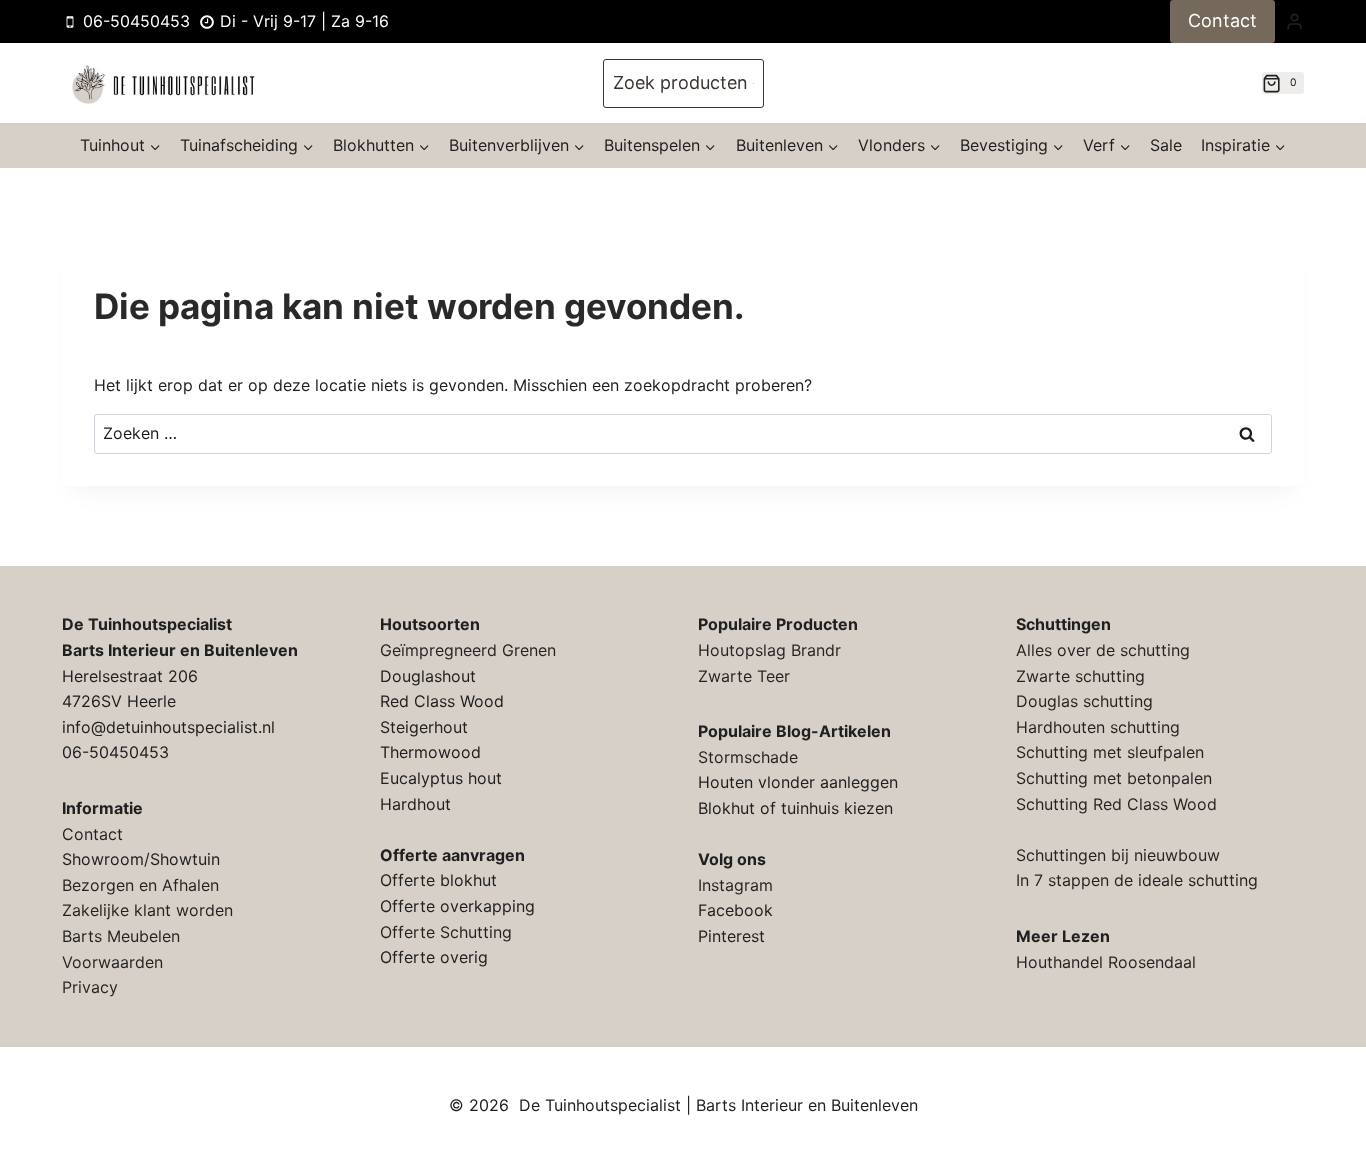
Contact (1222, 20)
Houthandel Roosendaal (1106, 962)
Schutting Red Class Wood (1116, 804)
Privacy (90, 987)
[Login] (1294, 21)
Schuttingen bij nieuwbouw (1118, 855)
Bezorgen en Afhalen (140, 885)
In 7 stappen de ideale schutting (1137, 880)
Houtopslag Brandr (769, 650)
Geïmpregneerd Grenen (468, 650)
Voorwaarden (112, 962)
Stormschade (748, 757)
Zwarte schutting (1080, 676)
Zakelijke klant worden (147, 910)
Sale (1166, 145)
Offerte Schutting (446, 932)
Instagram (735, 885)
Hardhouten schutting (1098, 727)
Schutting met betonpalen (1114, 778)
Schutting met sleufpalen (1110, 752)
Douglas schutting (1084, 701)
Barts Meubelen (121, 936)
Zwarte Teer (744, 676)
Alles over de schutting (1103, 650)
